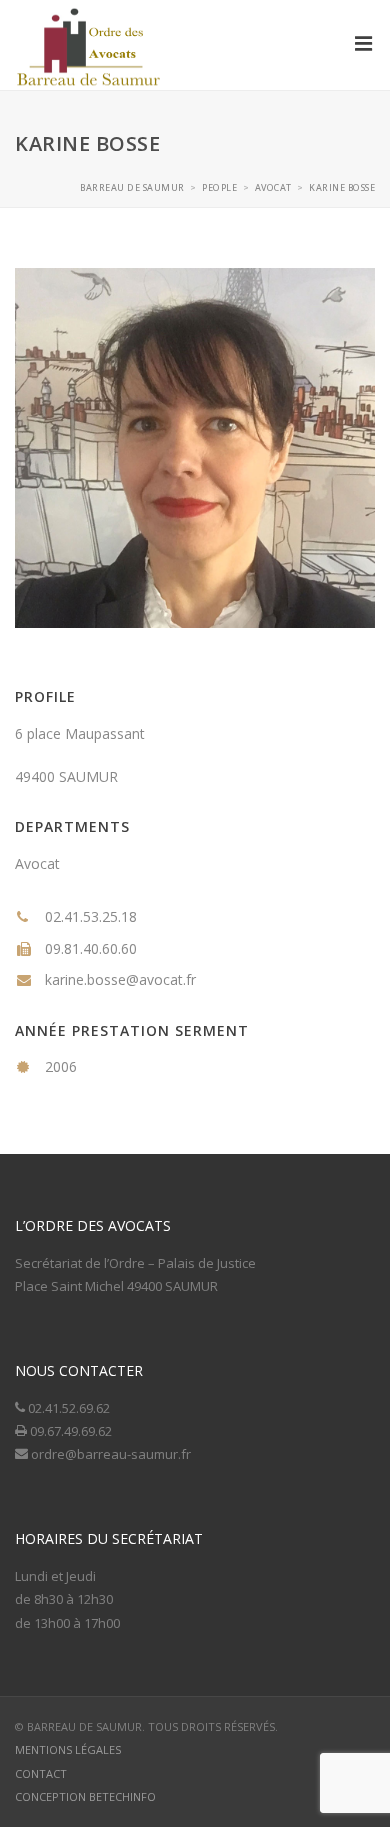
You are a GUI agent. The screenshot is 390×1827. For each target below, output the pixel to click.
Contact (41, 1773)
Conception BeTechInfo (85, 1796)
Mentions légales (68, 1749)
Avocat (37, 863)
